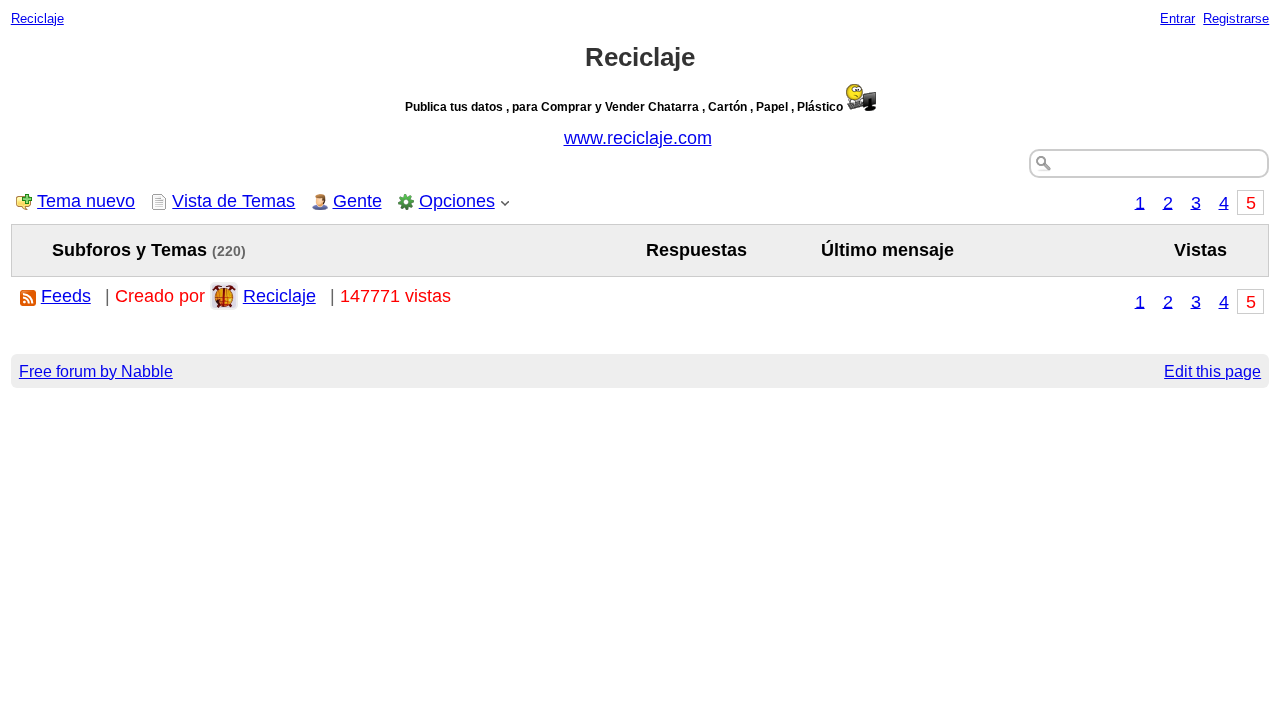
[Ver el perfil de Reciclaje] (224, 296)
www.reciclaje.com (638, 138)
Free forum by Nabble (96, 371)
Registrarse (1236, 18)
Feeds (66, 296)
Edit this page (1212, 371)
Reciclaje (37, 18)
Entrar (1177, 18)
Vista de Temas (233, 201)
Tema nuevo (86, 201)
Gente (357, 201)
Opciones (457, 201)
